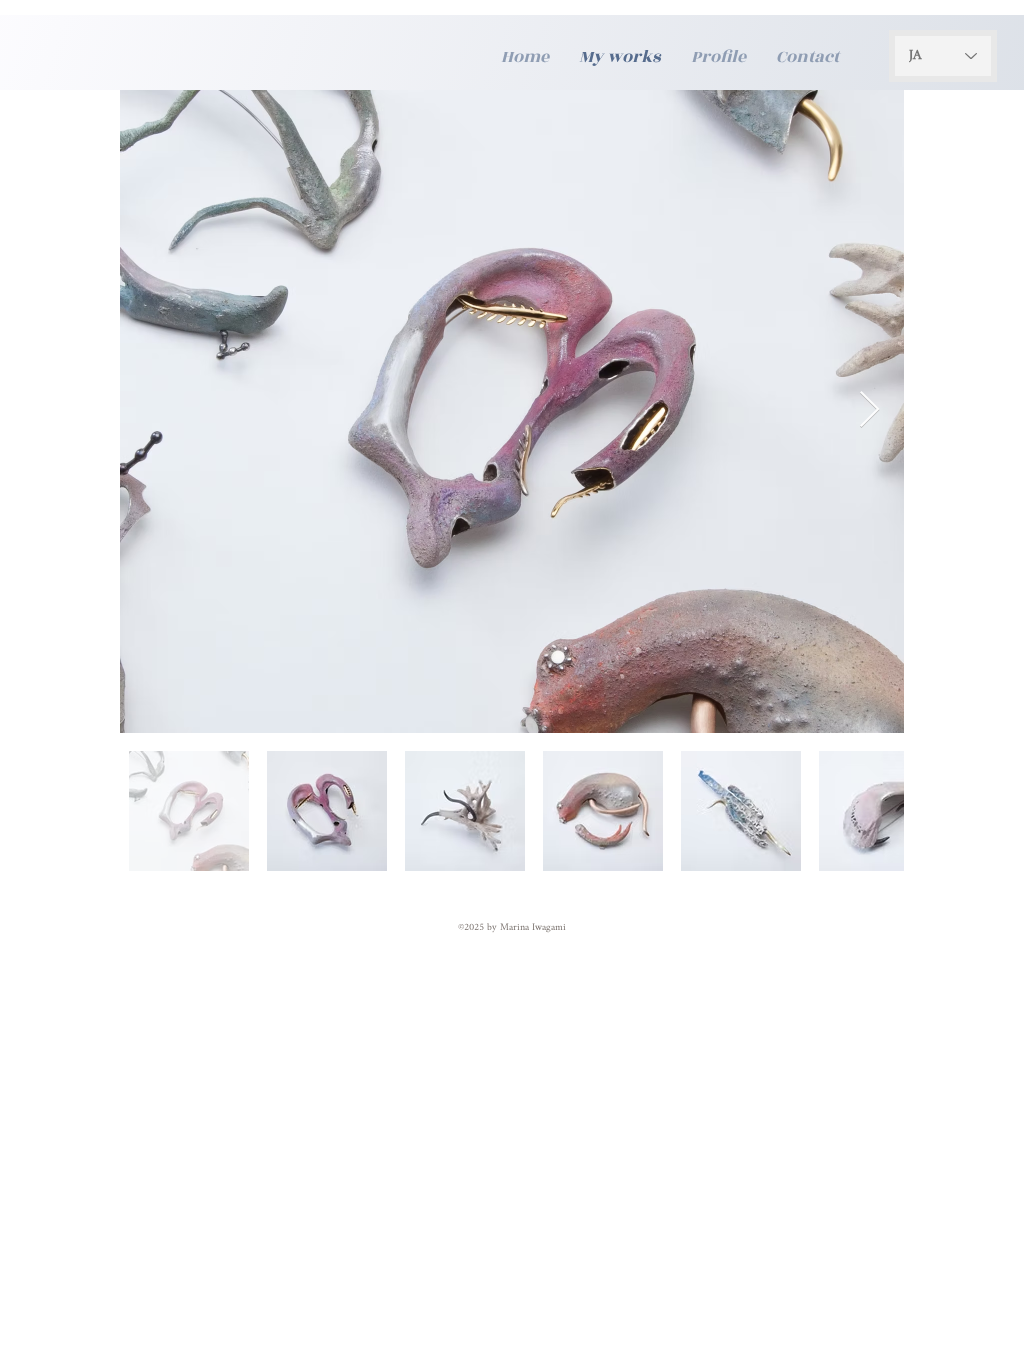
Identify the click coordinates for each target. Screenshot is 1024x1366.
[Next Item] (869, 410)
